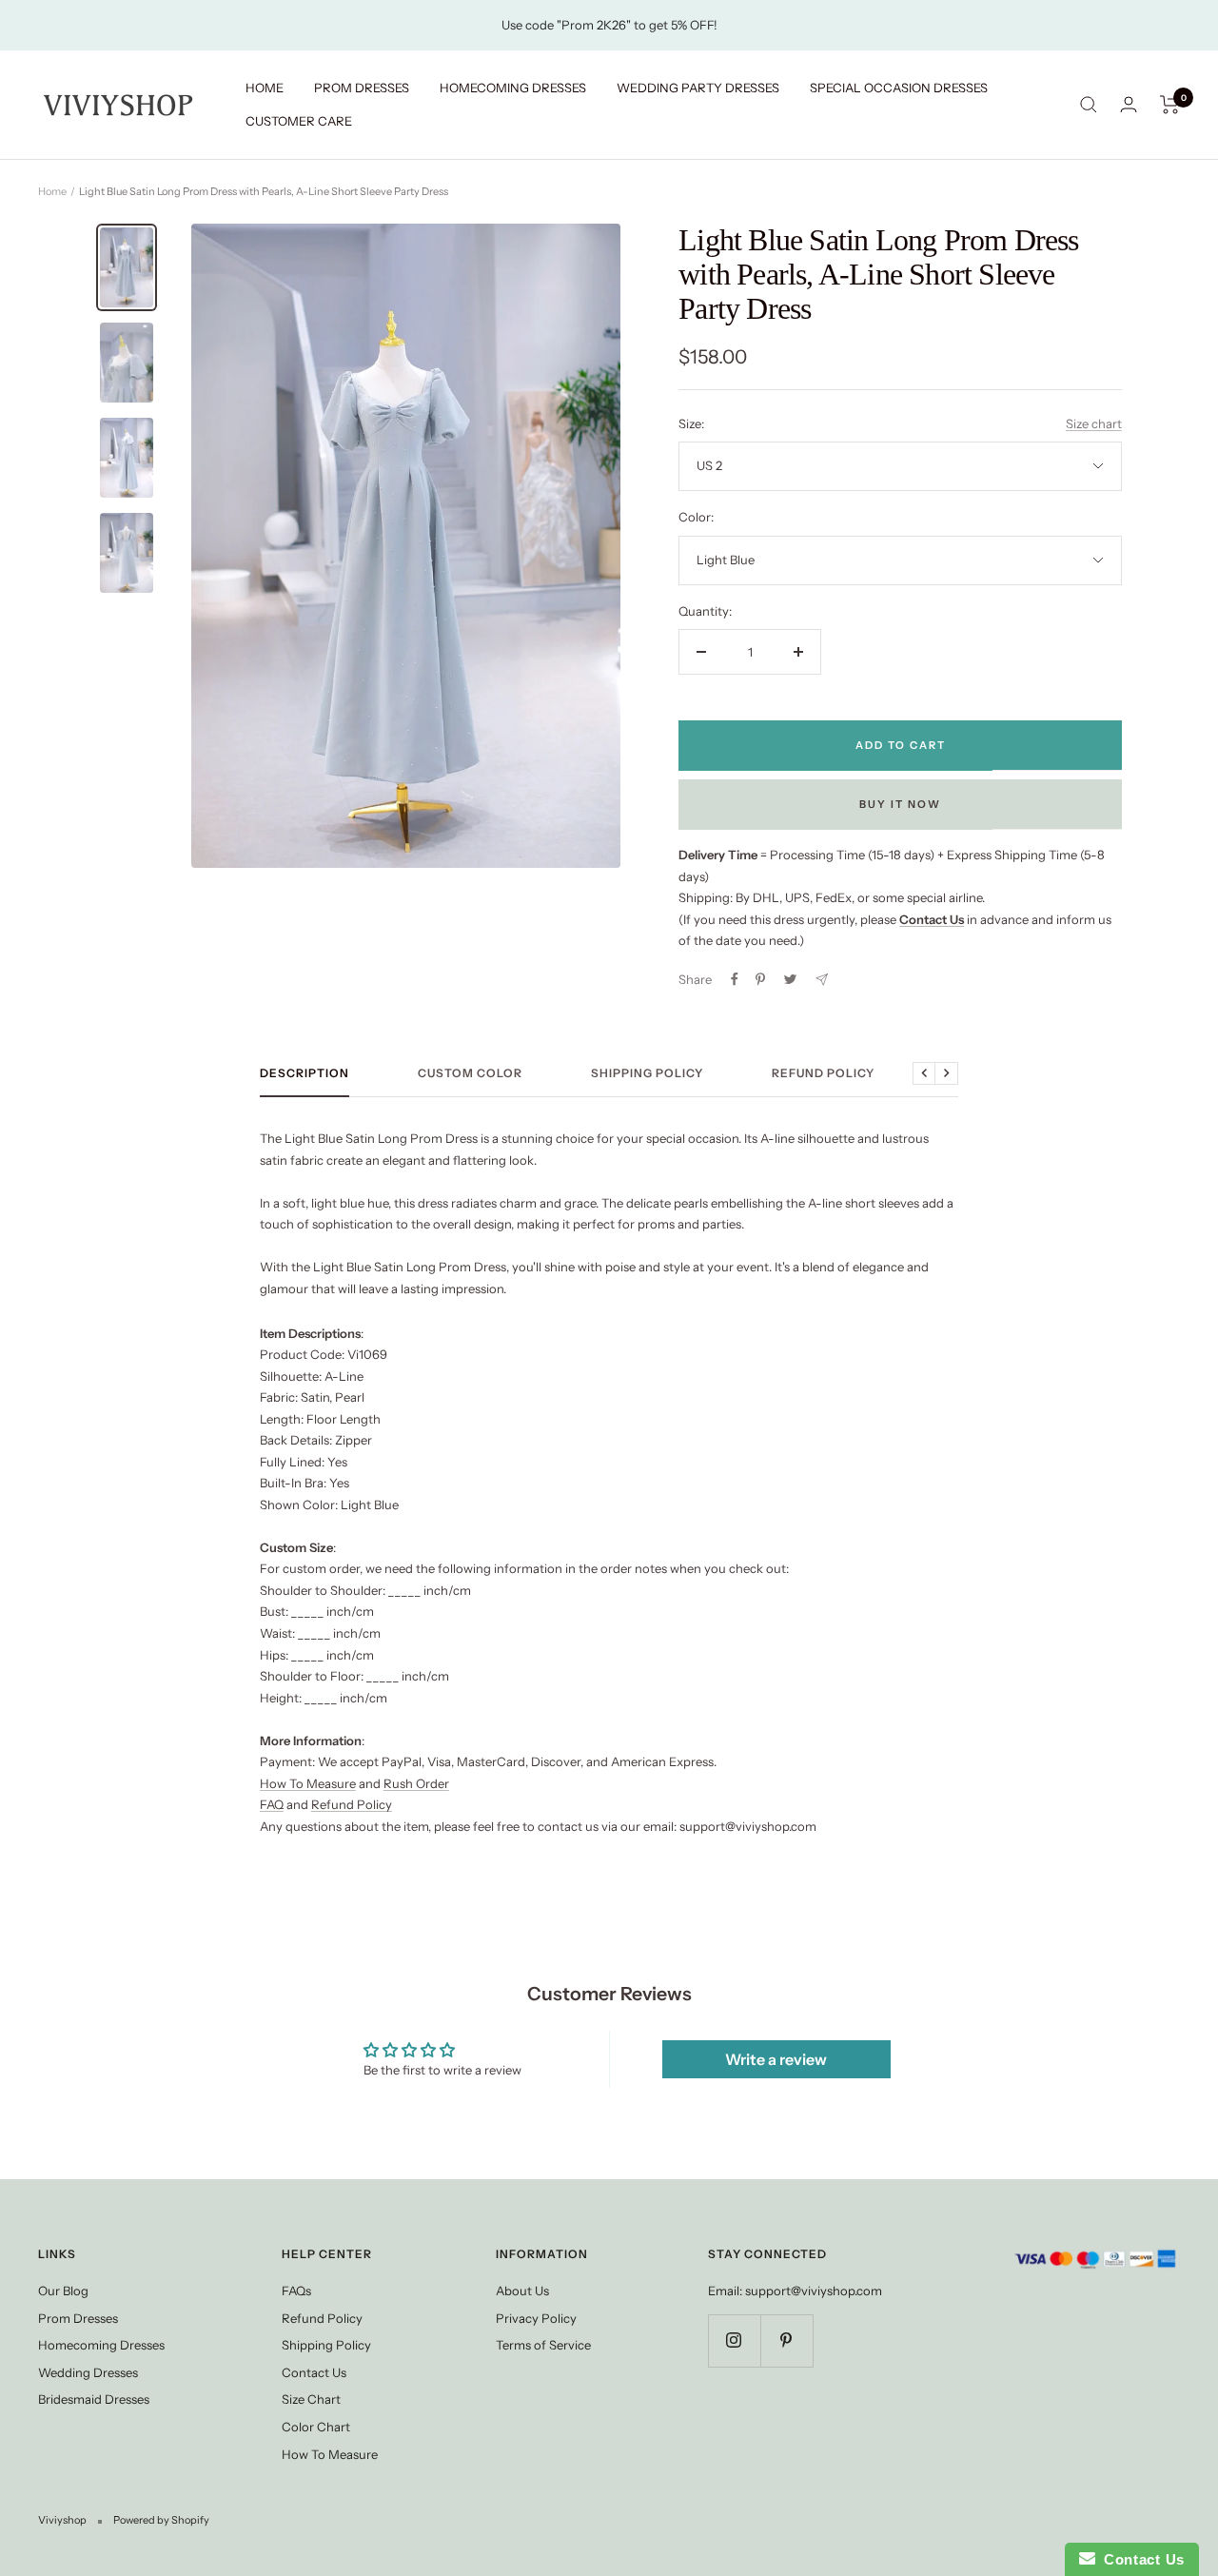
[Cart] (1170, 105)
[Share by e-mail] (822, 980)
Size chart (1094, 423)
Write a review (776, 2059)
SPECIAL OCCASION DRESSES (899, 88)
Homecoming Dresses (101, 2345)
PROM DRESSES (362, 88)
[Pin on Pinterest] (760, 979)
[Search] (1089, 105)
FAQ (272, 1804)
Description (304, 1073)
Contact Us (314, 2372)
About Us (522, 2291)
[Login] (1129, 104)
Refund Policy (823, 1073)
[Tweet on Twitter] (790, 979)
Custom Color (470, 1073)
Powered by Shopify (161, 2520)
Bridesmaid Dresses (94, 2399)
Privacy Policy (536, 2318)
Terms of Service (543, 2345)
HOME (265, 88)
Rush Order (416, 1783)
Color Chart (316, 2427)
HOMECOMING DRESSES (513, 88)
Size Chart (311, 2399)
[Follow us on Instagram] (734, 2340)
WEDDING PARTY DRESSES (698, 88)
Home (52, 191)
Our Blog (63, 2291)
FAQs (296, 2291)
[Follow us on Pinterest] (786, 2340)
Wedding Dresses (88, 2372)
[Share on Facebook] (735, 979)
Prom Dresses (78, 2318)
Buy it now (900, 804)
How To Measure (308, 1783)
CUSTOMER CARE (299, 121)
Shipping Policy (647, 1073)
